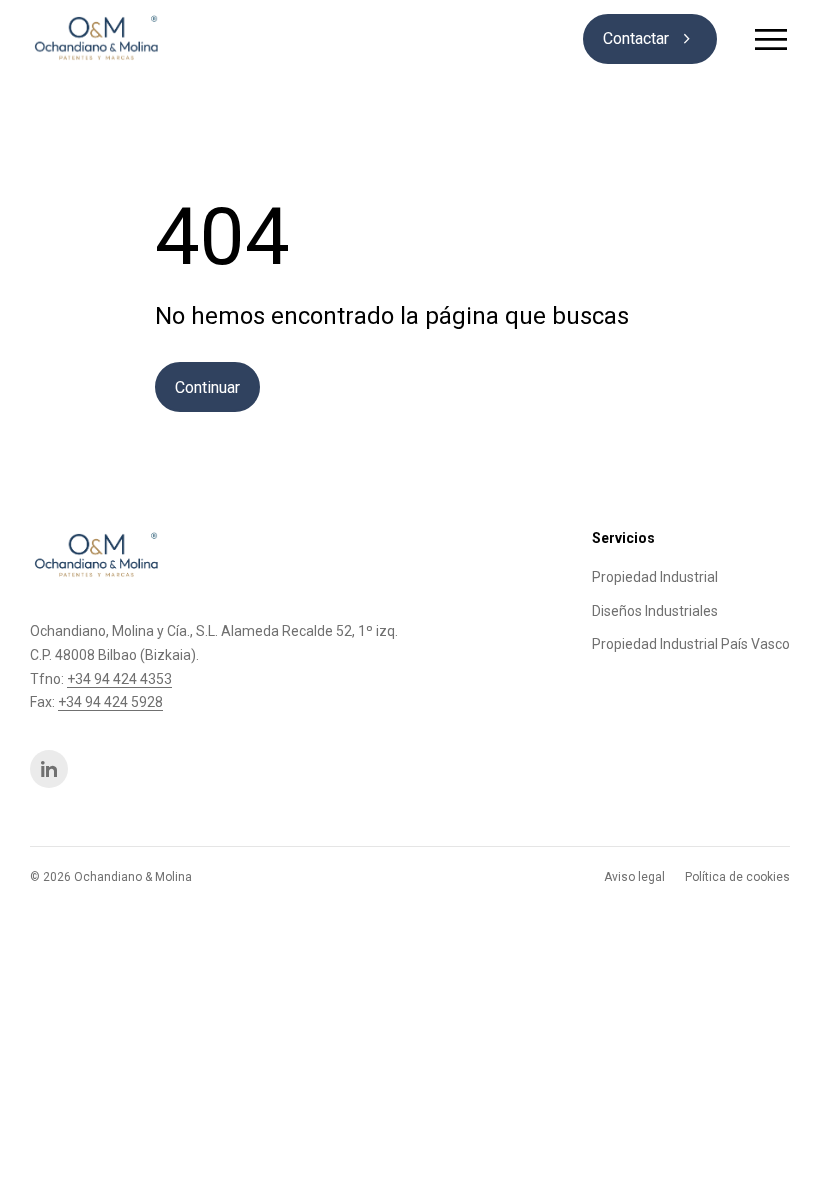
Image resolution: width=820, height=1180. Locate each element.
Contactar (650, 39)
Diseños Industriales (655, 611)
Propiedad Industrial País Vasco (691, 644)
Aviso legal (634, 877)
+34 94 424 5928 (110, 702)
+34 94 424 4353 (119, 679)
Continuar (207, 387)
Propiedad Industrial (655, 577)
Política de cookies (737, 877)
